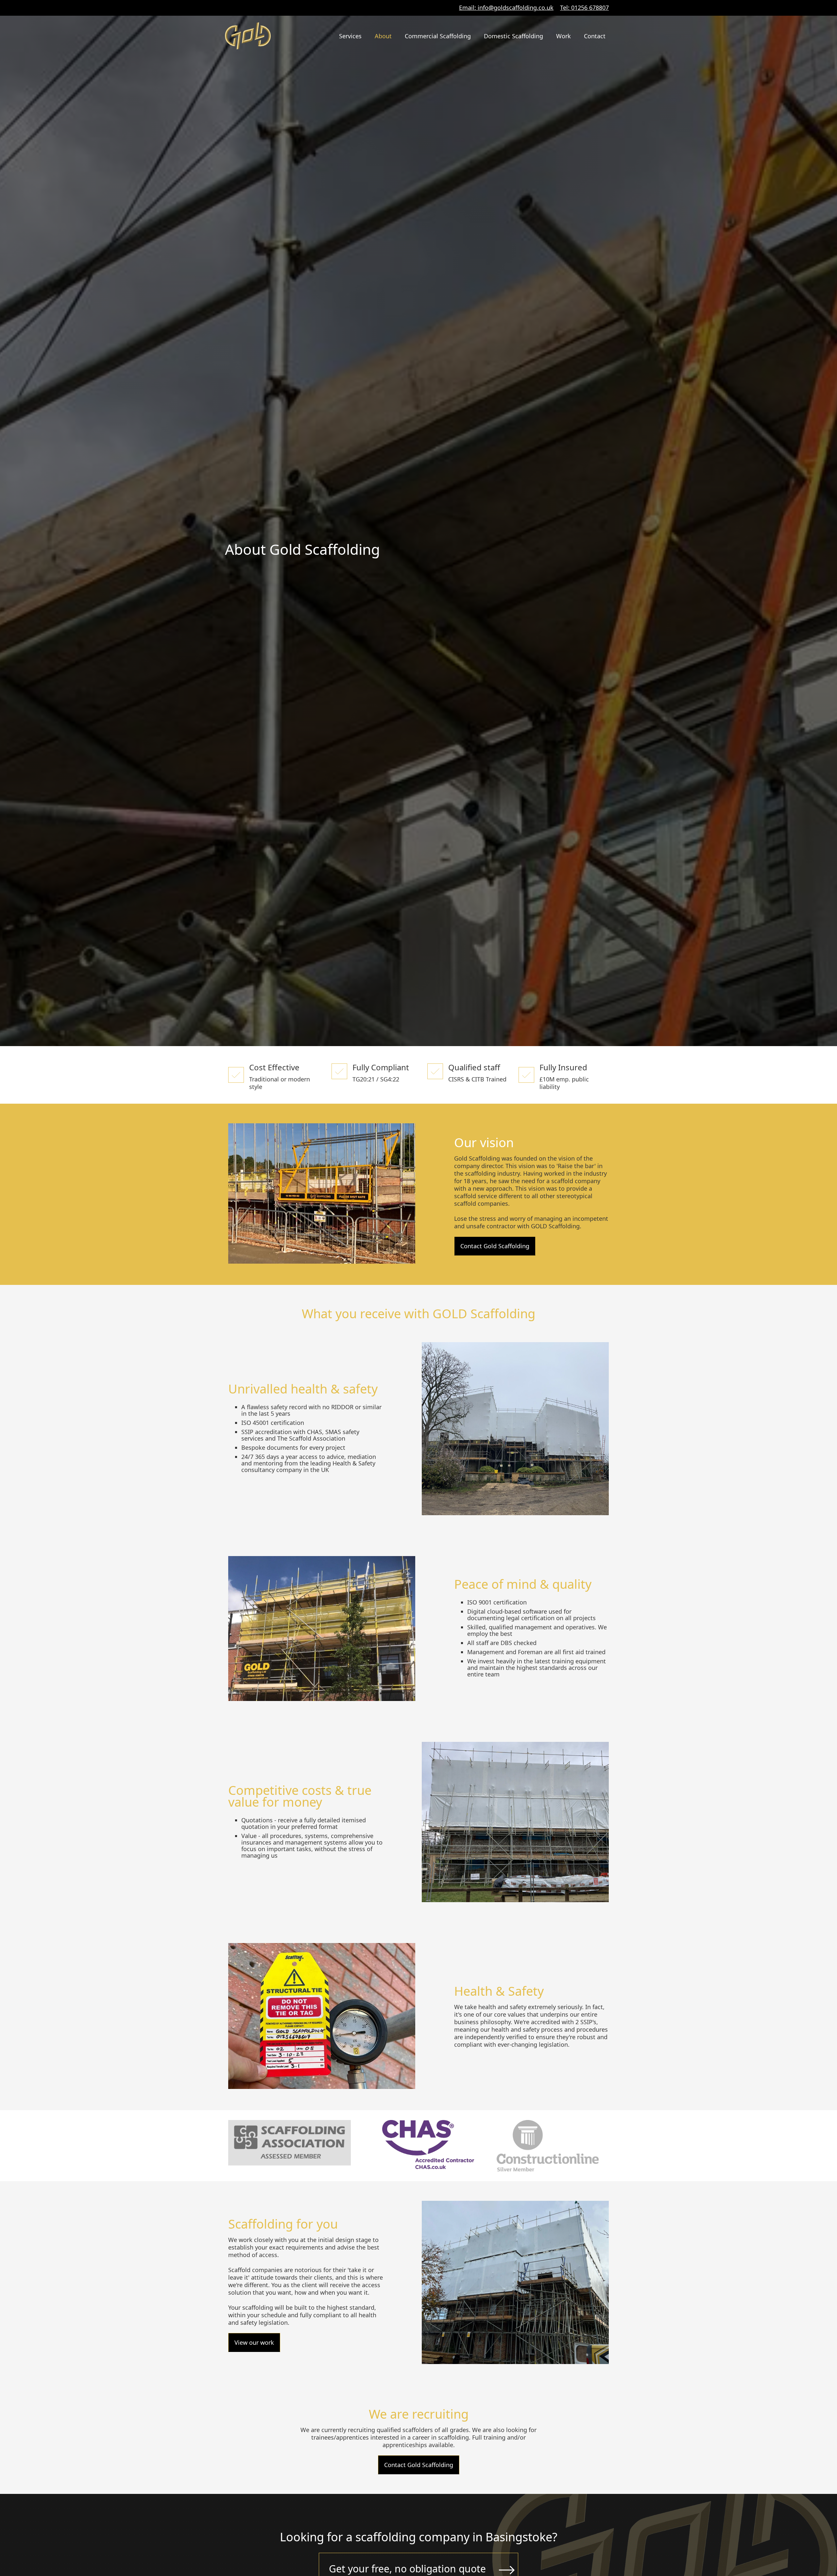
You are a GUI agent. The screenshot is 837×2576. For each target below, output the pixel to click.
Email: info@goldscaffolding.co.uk (506, 8)
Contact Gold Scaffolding (495, 1246)
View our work (254, 2342)
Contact (595, 36)
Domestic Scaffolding (513, 36)
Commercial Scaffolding (438, 36)
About (383, 36)
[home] (248, 36)
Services (350, 36)
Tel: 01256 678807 (584, 8)
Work (564, 36)
